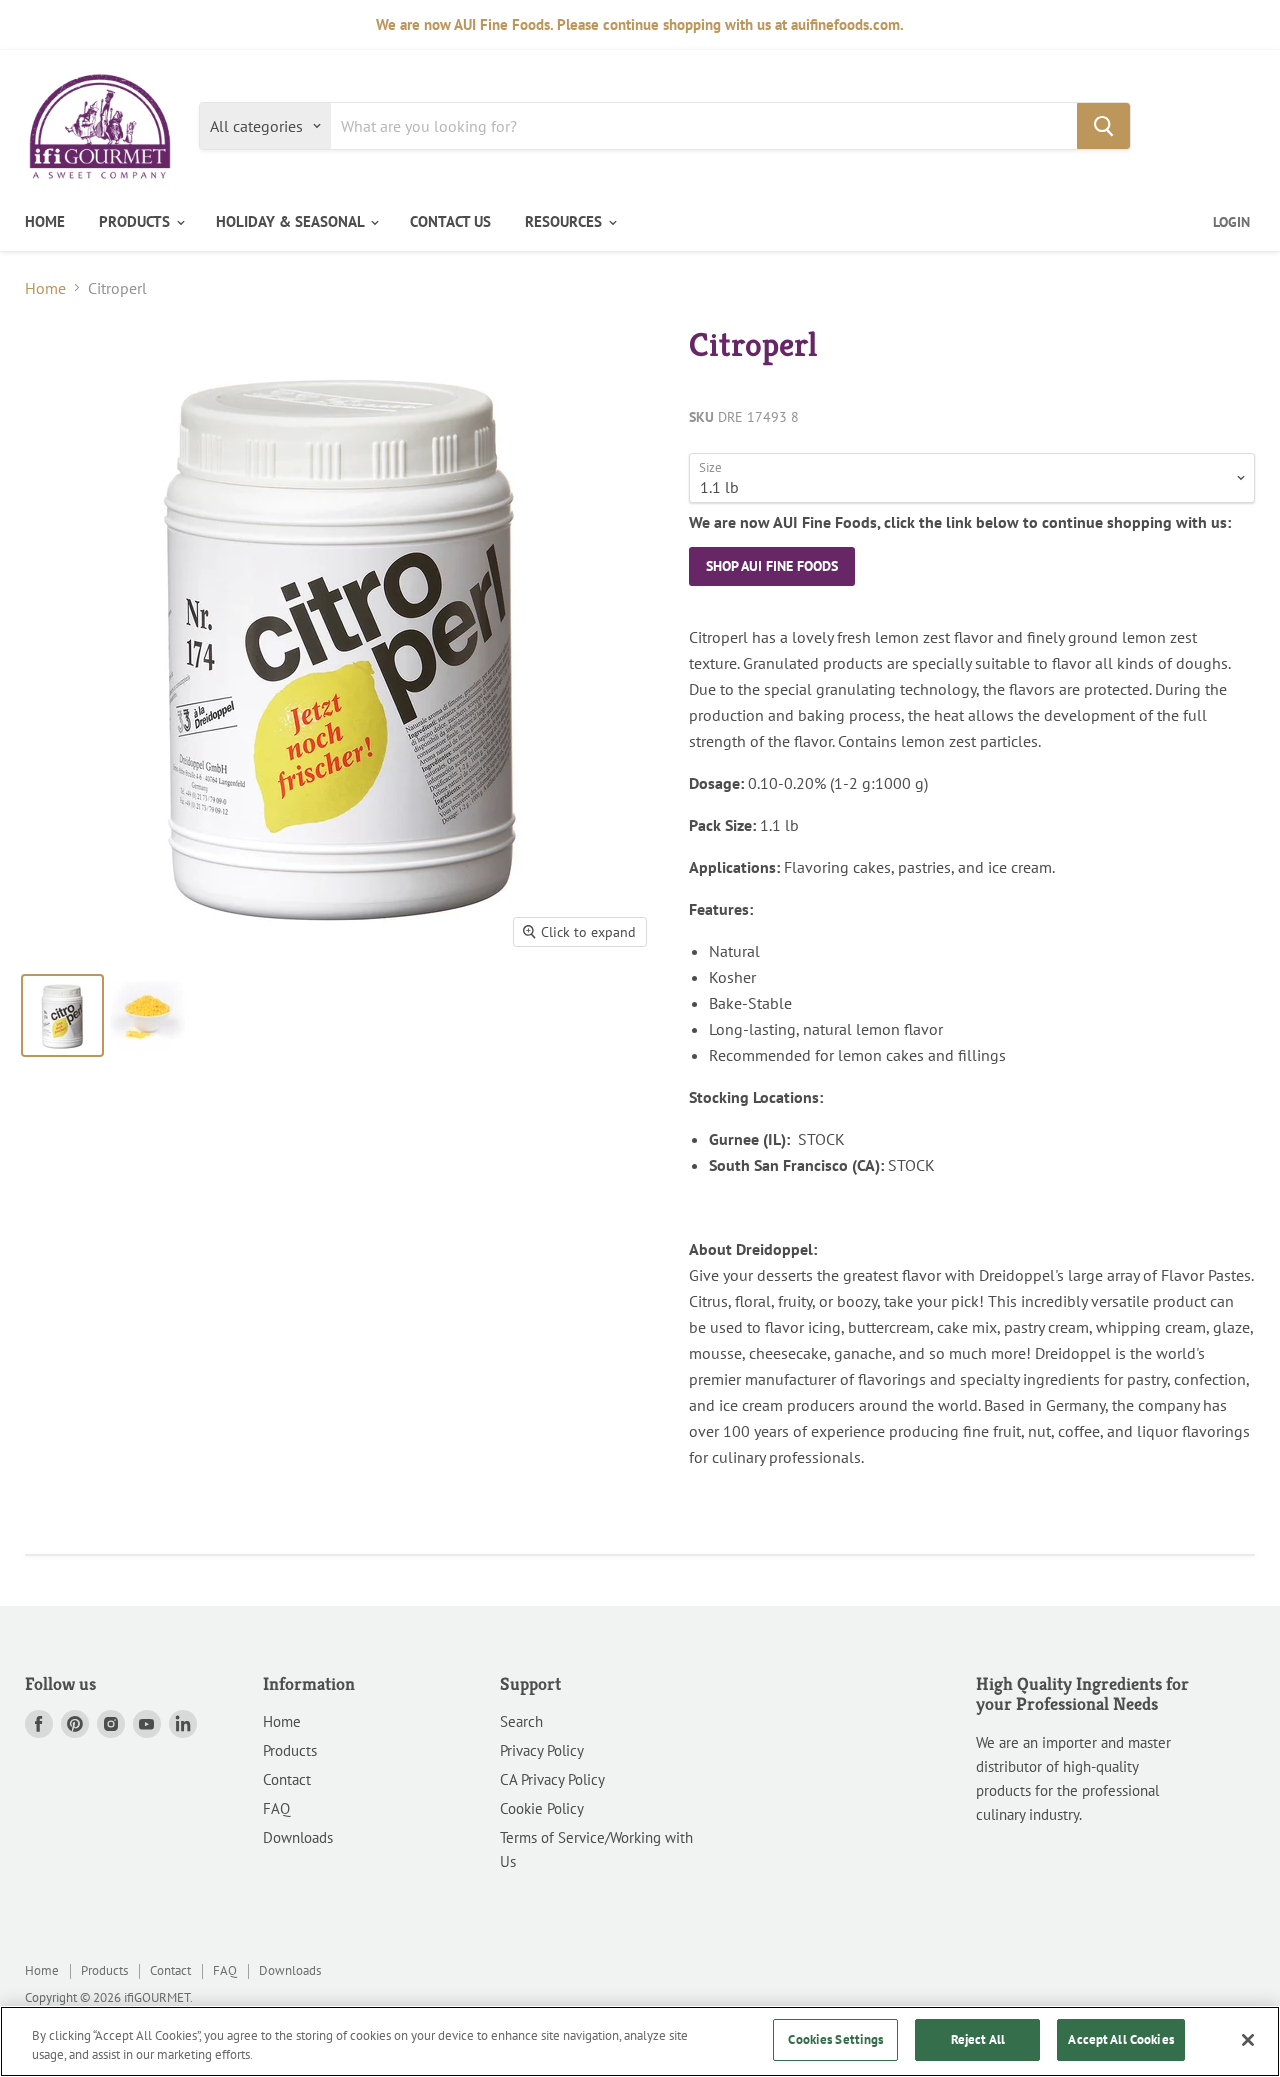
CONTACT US (450, 221)
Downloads (298, 1837)
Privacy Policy (542, 1750)
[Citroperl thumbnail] (62, 1015)
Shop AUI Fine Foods (772, 566)
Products (290, 1750)
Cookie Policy (542, 1808)
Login (1231, 222)
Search (521, 1721)
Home (45, 288)
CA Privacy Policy (552, 1779)
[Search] (1103, 126)
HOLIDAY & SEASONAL (292, 221)
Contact (287, 1779)
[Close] (1248, 2040)
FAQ (276, 1808)
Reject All (978, 2039)
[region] (640, 2041)
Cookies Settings (835, 2039)
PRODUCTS (136, 221)
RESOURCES (565, 221)
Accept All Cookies (1120, 2039)
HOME (45, 221)
